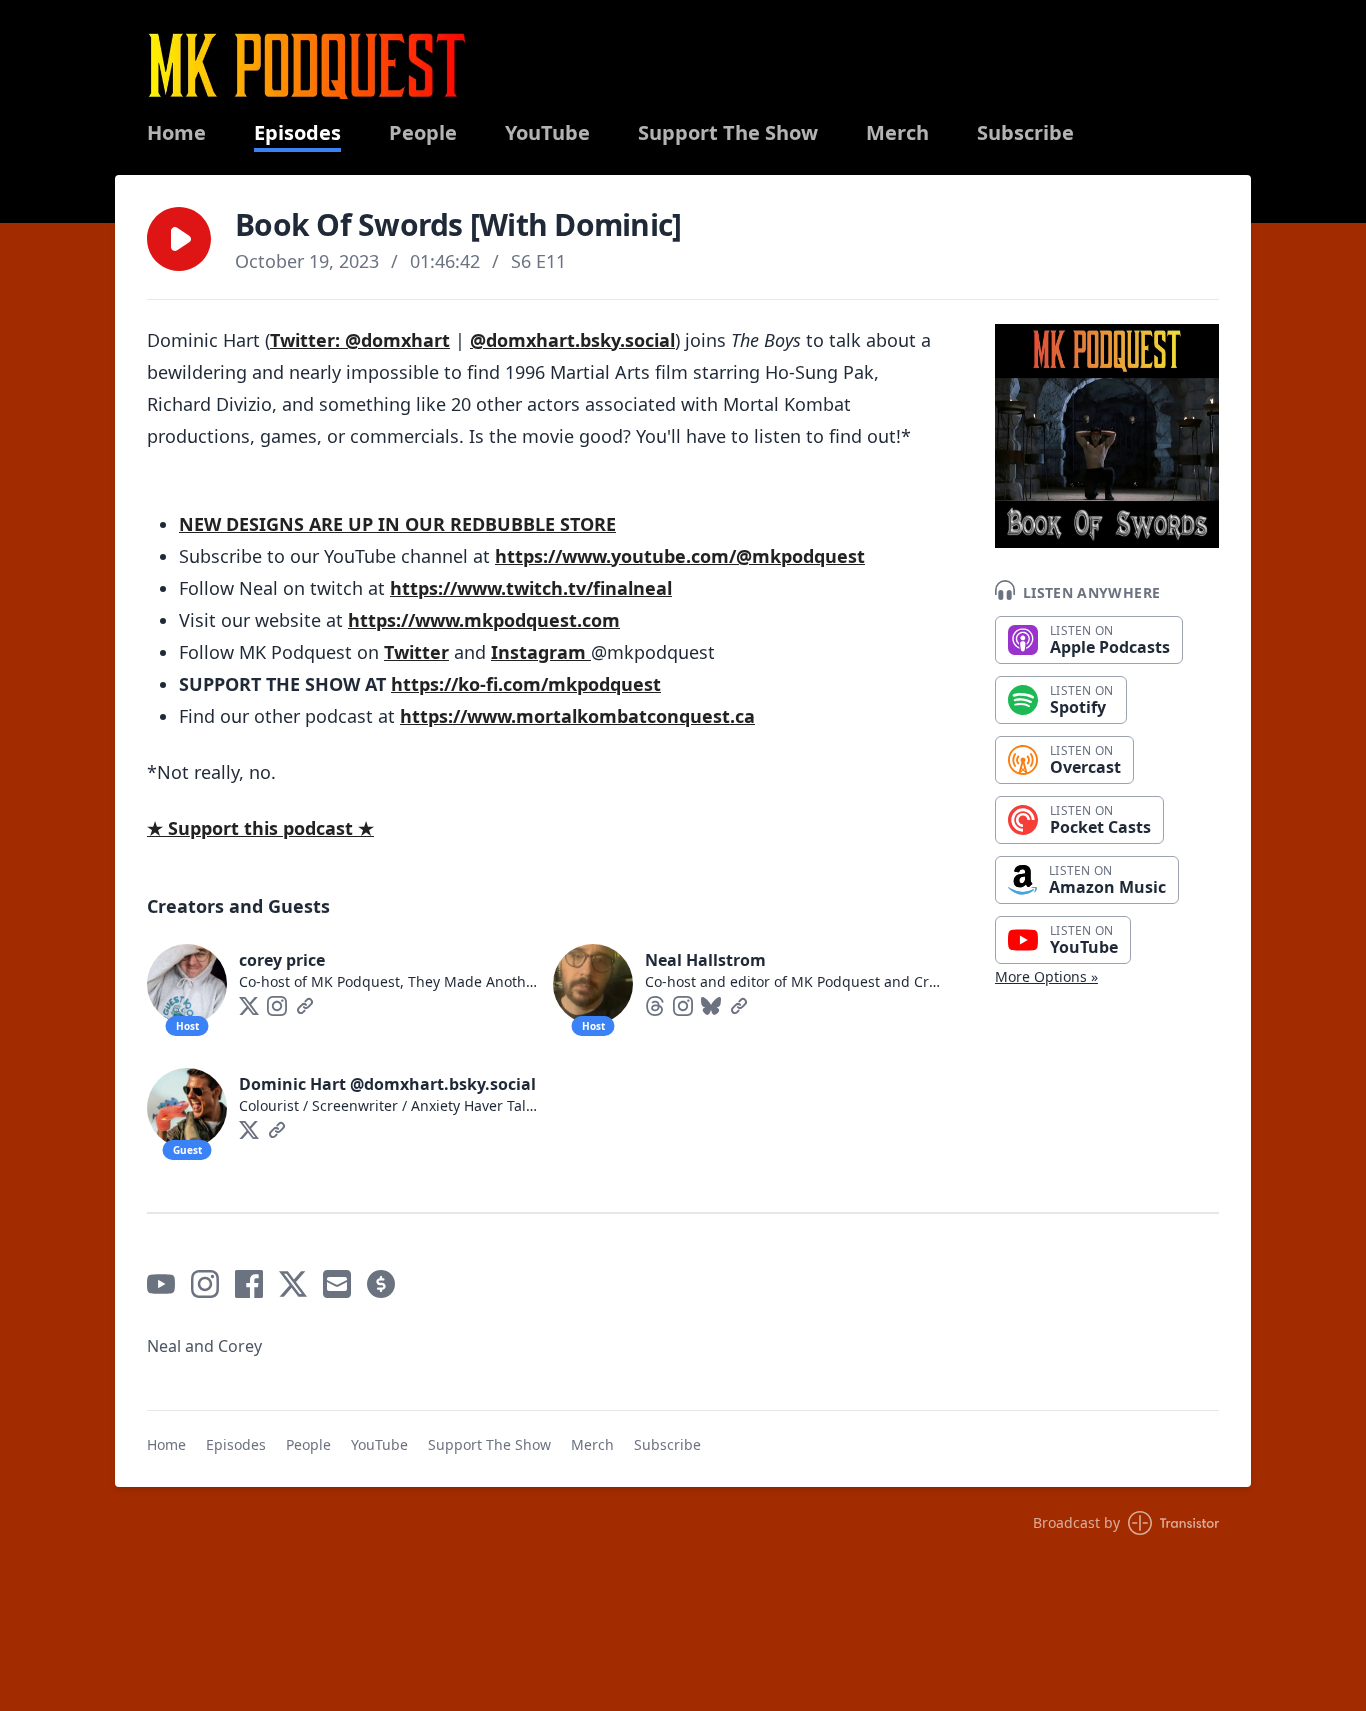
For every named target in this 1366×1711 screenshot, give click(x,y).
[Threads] (655, 1006)
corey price (282, 960)
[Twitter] (249, 1006)
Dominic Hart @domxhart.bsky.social (387, 1084)
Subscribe (1025, 133)
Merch (897, 133)
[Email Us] (337, 1284)
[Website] (305, 1006)
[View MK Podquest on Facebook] (249, 1284)
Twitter (416, 652)
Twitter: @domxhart (360, 340)
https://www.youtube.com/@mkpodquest (680, 556)
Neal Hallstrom (705, 960)
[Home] (307, 65)
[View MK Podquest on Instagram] (205, 1284)
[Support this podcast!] (381, 1284)
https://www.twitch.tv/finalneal (531, 588)
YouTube (547, 133)
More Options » (1046, 976)
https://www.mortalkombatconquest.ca (577, 716)
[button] (179, 239)
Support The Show (728, 133)
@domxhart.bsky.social (572, 340)
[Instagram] (277, 1006)
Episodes (297, 133)
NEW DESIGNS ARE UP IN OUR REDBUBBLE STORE (397, 524)
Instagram (541, 652)
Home (176, 133)
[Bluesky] (711, 1006)
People (423, 133)
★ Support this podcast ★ (260, 828)
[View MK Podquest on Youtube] (161, 1284)
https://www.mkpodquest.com (484, 620)
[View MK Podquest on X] (293, 1284)
